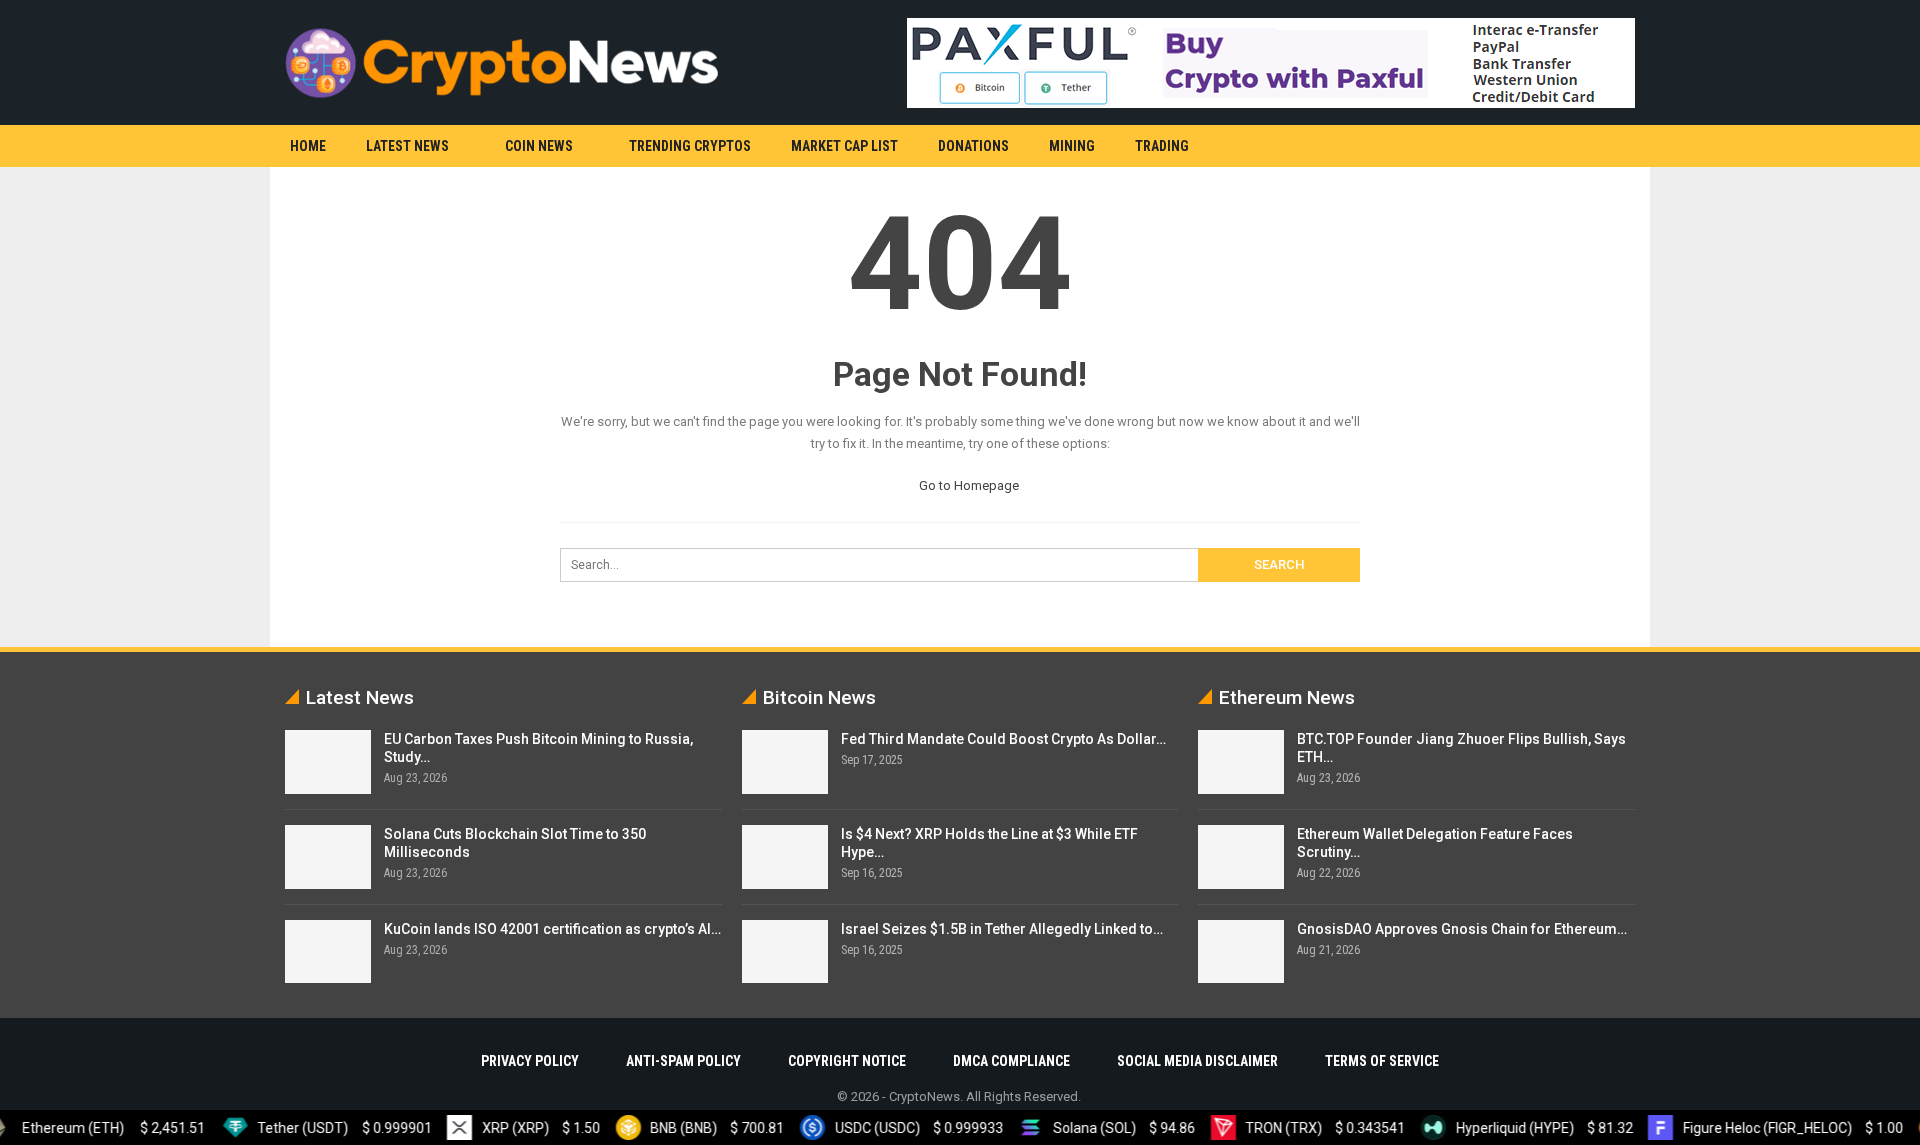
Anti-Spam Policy (683, 1061)
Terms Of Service (1382, 1061)
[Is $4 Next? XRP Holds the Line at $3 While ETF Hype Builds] (785, 857)
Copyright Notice (847, 1061)
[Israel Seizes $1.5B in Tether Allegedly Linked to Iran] (785, 952)
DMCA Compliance (1011, 1061)
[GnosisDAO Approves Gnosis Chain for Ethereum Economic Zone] (1241, 952)
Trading (1162, 146)
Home (308, 146)
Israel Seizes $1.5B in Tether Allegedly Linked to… (1002, 929)
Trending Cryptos (690, 146)
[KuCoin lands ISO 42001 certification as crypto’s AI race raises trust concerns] (328, 952)
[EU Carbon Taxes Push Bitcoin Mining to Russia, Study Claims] (328, 762)
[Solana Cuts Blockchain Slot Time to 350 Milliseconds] (328, 857)
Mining (1072, 146)
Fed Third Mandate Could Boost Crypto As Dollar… (1003, 739)
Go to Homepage (967, 485)
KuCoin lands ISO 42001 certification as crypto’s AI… (552, 929)
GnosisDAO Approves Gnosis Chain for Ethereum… (1462, 929)
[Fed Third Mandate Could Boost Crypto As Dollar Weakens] (785, 762)
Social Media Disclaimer (1197, 1061)
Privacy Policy (530, 1061)
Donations (973, 146)
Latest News (407, 146)
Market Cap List (844, 146)
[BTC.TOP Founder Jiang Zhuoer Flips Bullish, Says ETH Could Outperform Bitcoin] (1241, 762)
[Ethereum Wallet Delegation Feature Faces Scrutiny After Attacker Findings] (1241, 857)
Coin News (539, 146)
